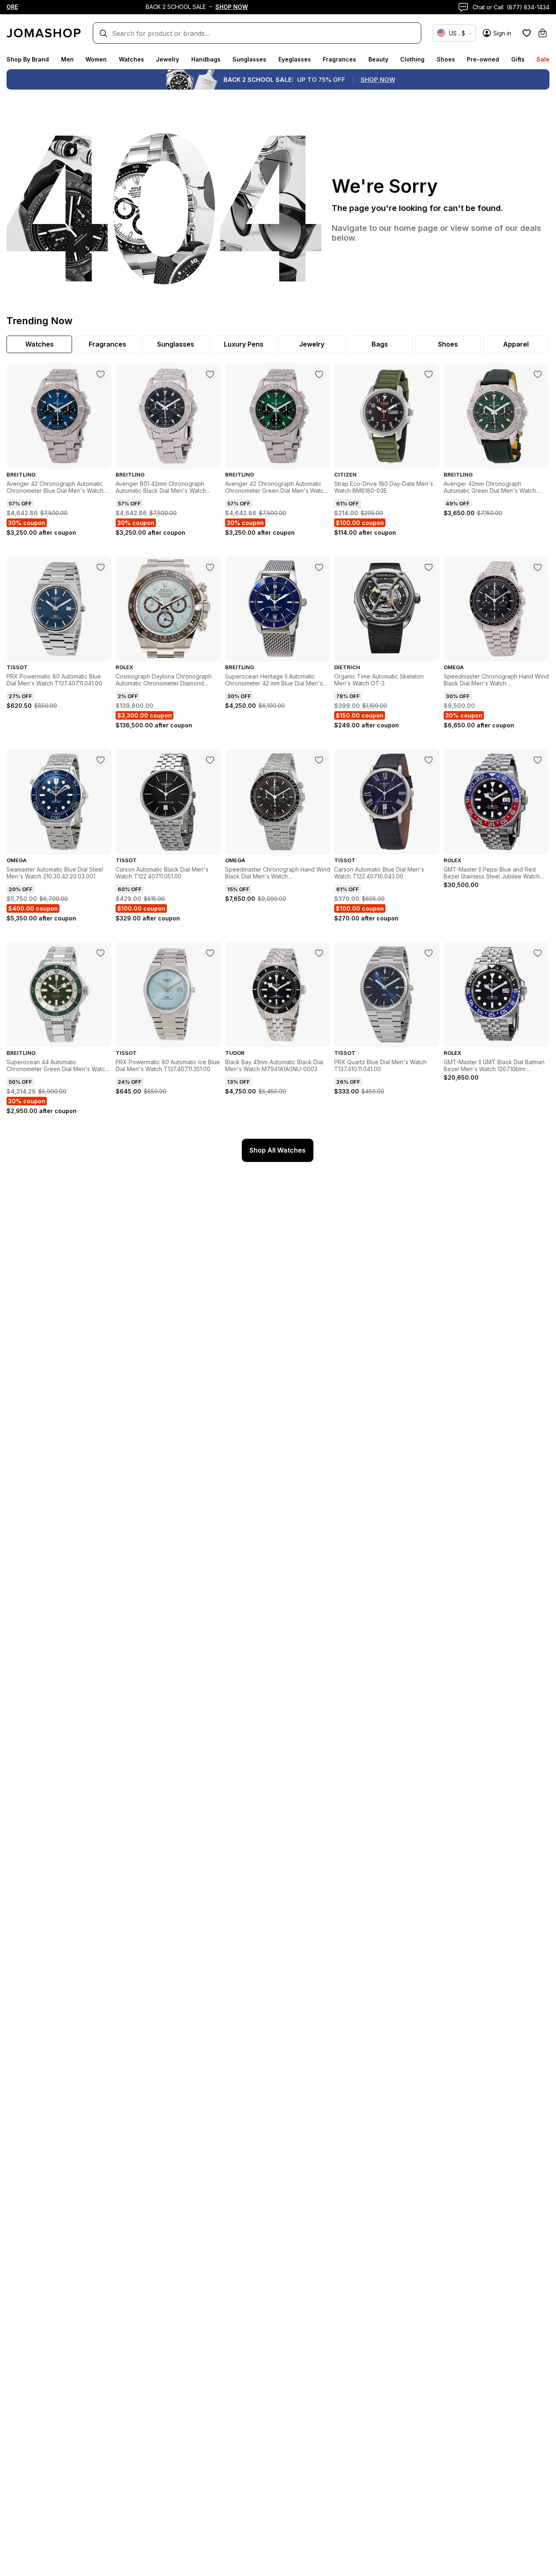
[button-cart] (543, 33)
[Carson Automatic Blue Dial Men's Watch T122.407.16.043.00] (429, 760)
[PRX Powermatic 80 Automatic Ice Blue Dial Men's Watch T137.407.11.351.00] (210, 953)
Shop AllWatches (278, 1150)
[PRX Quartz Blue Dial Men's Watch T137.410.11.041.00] (429, 953)
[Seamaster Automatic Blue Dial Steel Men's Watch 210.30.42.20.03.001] (101, 760)
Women (96, 59)
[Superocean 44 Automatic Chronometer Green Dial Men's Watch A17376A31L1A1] (101, 953)
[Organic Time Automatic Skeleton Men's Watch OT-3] (429, 567)
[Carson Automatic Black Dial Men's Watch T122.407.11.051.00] (210, 760)
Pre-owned (483, 59)
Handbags (206, 59)
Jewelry (167, 59)
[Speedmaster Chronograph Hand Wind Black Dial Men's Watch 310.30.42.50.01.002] (319, 760)
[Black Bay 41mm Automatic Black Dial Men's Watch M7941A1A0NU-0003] (319, 953)
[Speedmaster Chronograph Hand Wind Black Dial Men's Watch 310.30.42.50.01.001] (538, 567)
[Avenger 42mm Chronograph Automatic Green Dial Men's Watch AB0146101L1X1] (538, 374)
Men (67, 59)
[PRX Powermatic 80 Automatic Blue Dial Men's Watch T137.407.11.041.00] (101, 567)
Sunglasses (249, 59)
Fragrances (339, 59)
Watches (131, 59)
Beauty (378, 59)
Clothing (412, 59)
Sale (543, 59)
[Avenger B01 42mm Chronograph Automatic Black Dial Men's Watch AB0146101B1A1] (210, 374)
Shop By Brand (28, 59)
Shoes (446, 59)
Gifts (518, 59)
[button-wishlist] (527, 33)
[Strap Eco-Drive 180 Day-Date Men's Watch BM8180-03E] (429, 374)
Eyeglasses (295, 59)
